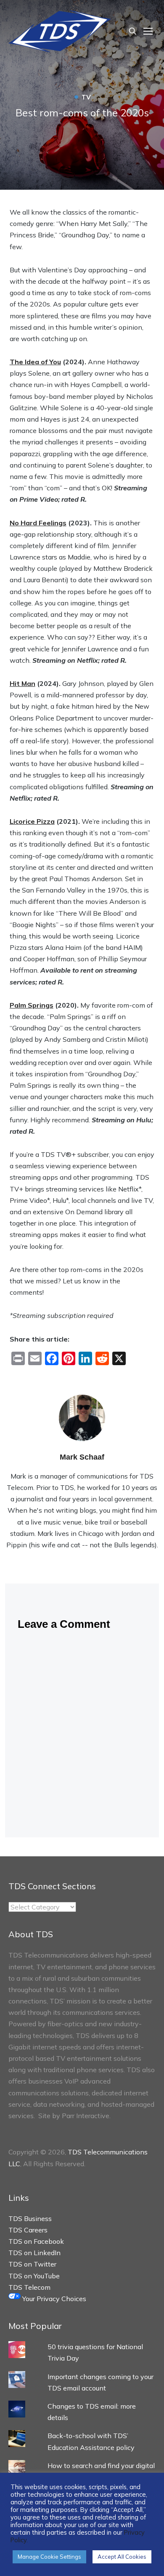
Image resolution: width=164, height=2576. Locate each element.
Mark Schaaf (82, 1457)
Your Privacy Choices (53, 2299)
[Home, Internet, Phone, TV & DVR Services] (60, 30)
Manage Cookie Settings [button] (49, 2557)
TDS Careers (28, 2230)
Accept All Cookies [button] (122, 2557)
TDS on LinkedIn (34, 2253)
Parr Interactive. (86, 2116)
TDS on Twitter (32, 2264)
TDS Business (30, 2218)
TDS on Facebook (36, 2241)
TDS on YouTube (34, 2276)
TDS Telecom (29, 2287)
